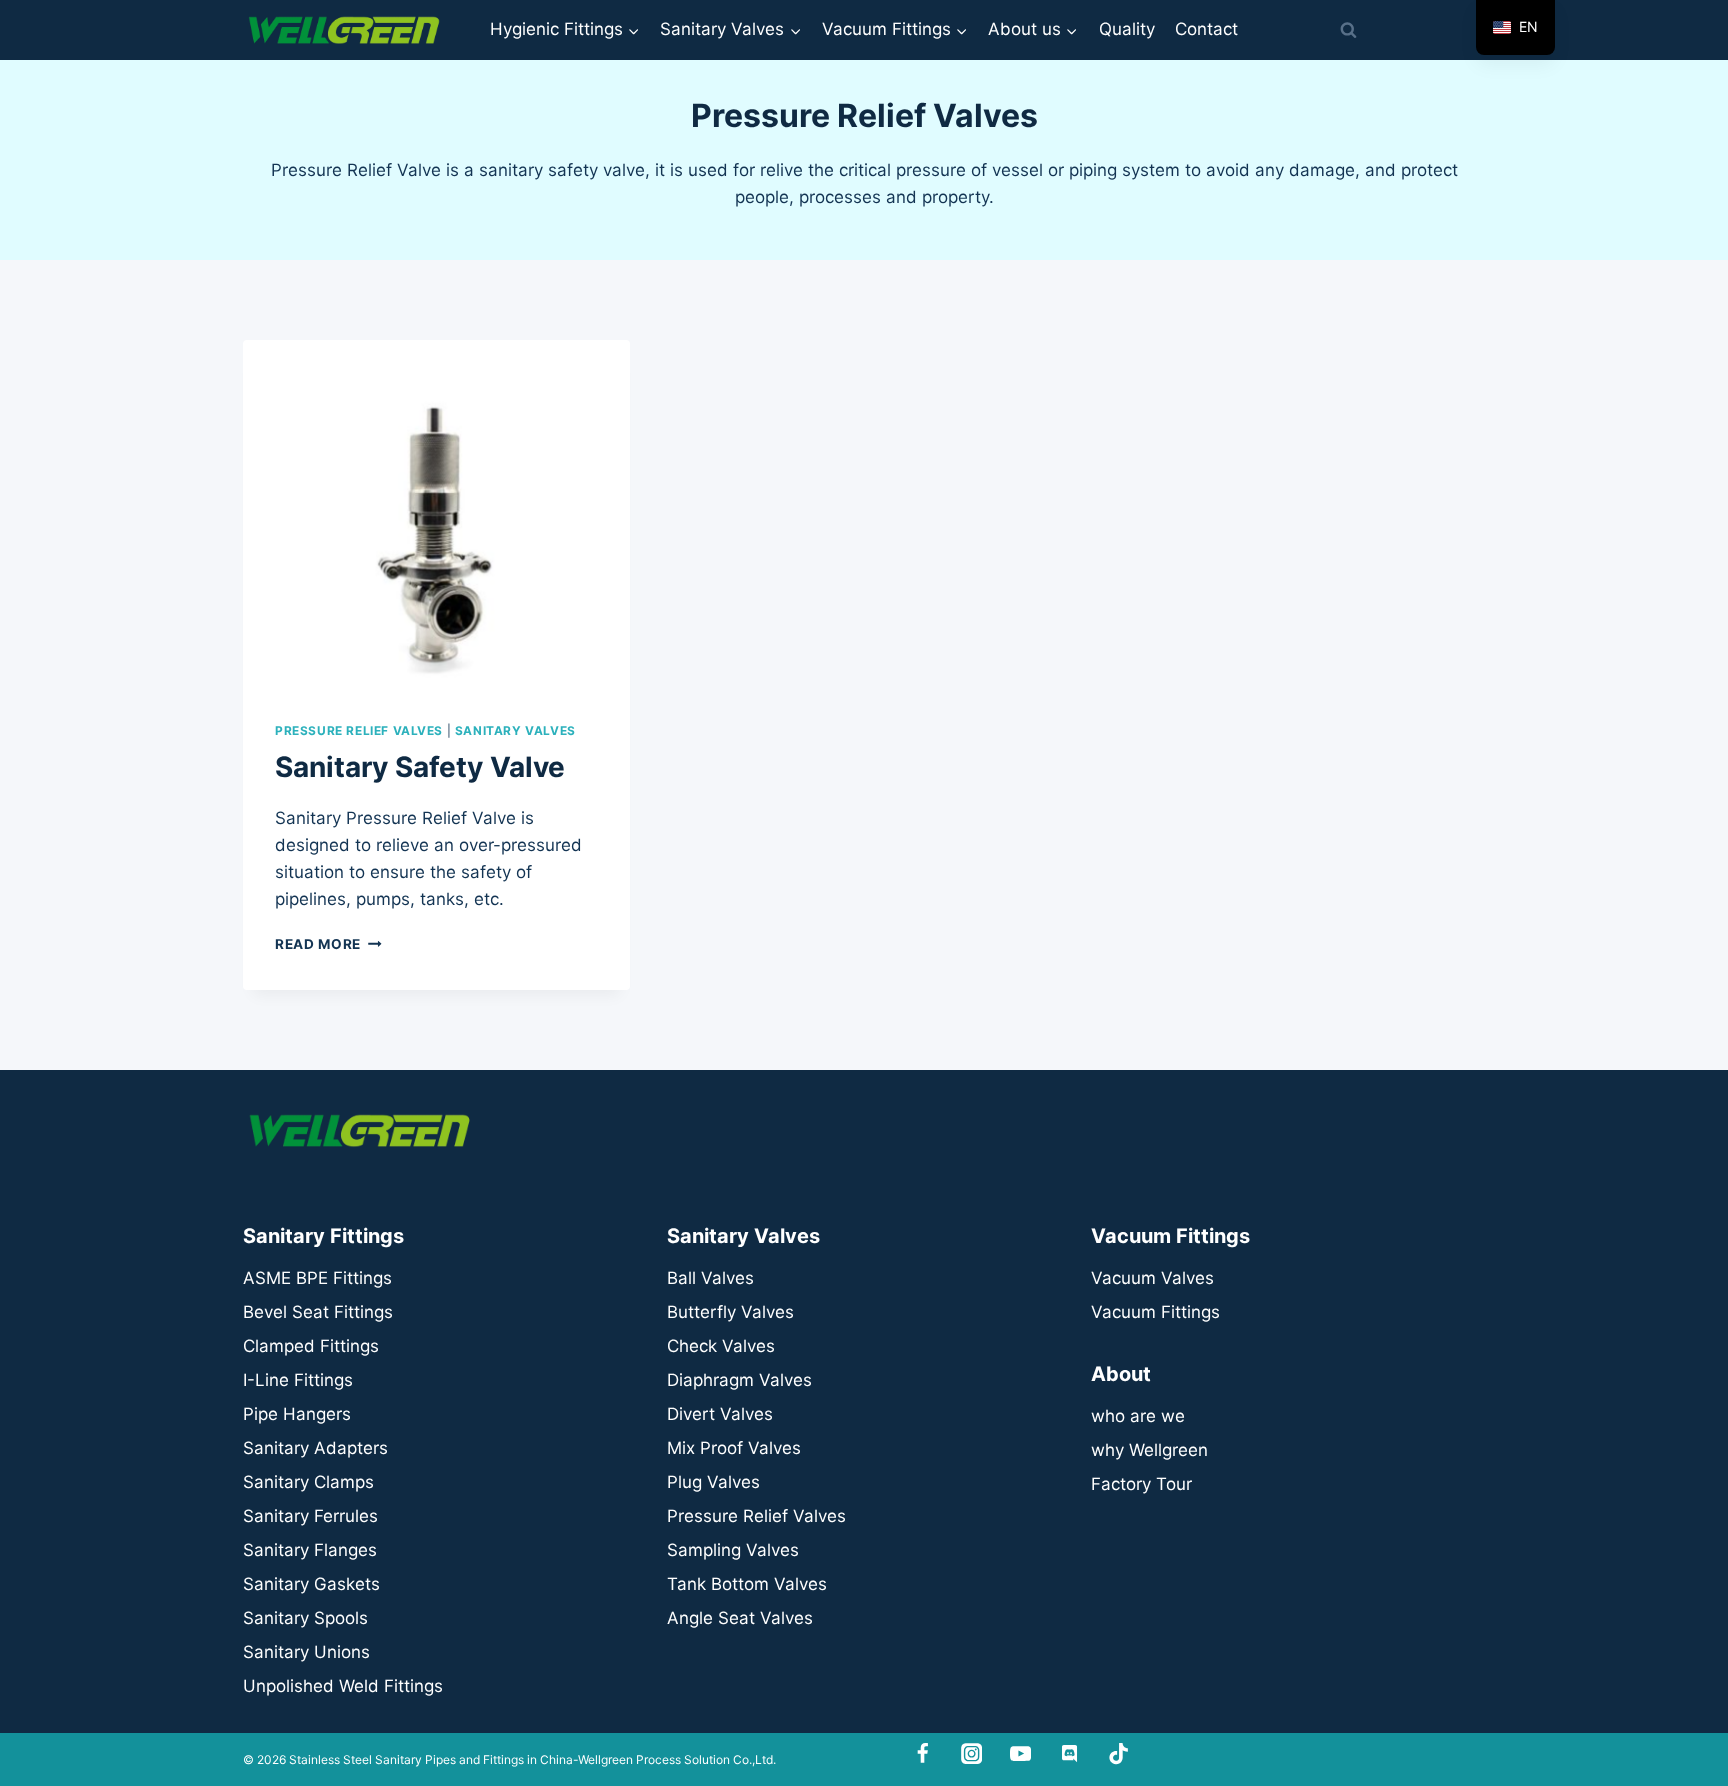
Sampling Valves (733, 1550)
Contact (1206, 29)
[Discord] (1069, 1754)
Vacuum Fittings (1155, 1312)
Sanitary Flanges (310, 1550)
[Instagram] (971, 1754)
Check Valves (721, 1346)
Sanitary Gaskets (311, 1584)
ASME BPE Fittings (317, 1278)
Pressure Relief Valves (359, 730)
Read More (328, 944)
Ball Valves (710, 1278)
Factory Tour (1141, 1484)
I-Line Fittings (298, 1380)
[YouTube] (1020, 1754)
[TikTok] (1118, 1754)
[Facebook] (923, 1754)
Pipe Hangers (297, 1414)
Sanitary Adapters (315, 1448)
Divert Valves (720, 1414)
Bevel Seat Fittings (318, 1312)
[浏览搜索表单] (1348, 30)
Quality (1127, 29)
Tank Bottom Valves (747, 1584)
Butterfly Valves (730, 1312)
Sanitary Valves (515, 730)
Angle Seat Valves (740, 1618)
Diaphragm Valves (739, 1380)
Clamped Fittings (311, 1346)
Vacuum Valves (1152, 1278)
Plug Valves (713, 1482)
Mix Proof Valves (734, 1448)
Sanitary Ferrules (310, 1516)
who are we (1138, 1416)
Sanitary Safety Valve (420, 767)
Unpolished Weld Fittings (343, 1686)
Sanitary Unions (306, 1652)
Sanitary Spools (305, 1618)
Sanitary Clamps (308, 1482)
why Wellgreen (1149, 1450)
